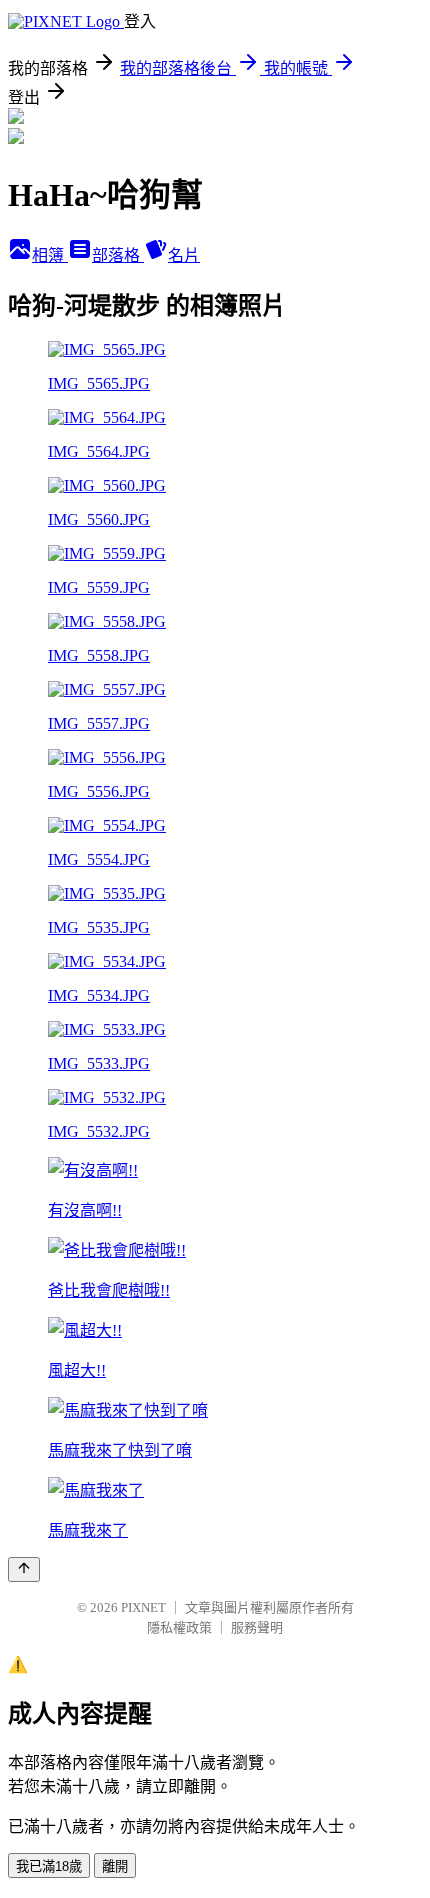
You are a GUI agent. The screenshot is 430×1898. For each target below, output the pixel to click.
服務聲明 (257, 1627)
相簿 (50, 255)
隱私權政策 (179, 1627)
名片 (184, 255)
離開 (115, 1866)
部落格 (118, 255)
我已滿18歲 (49, 1866)
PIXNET (143, 1607)
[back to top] (24, 1569)
